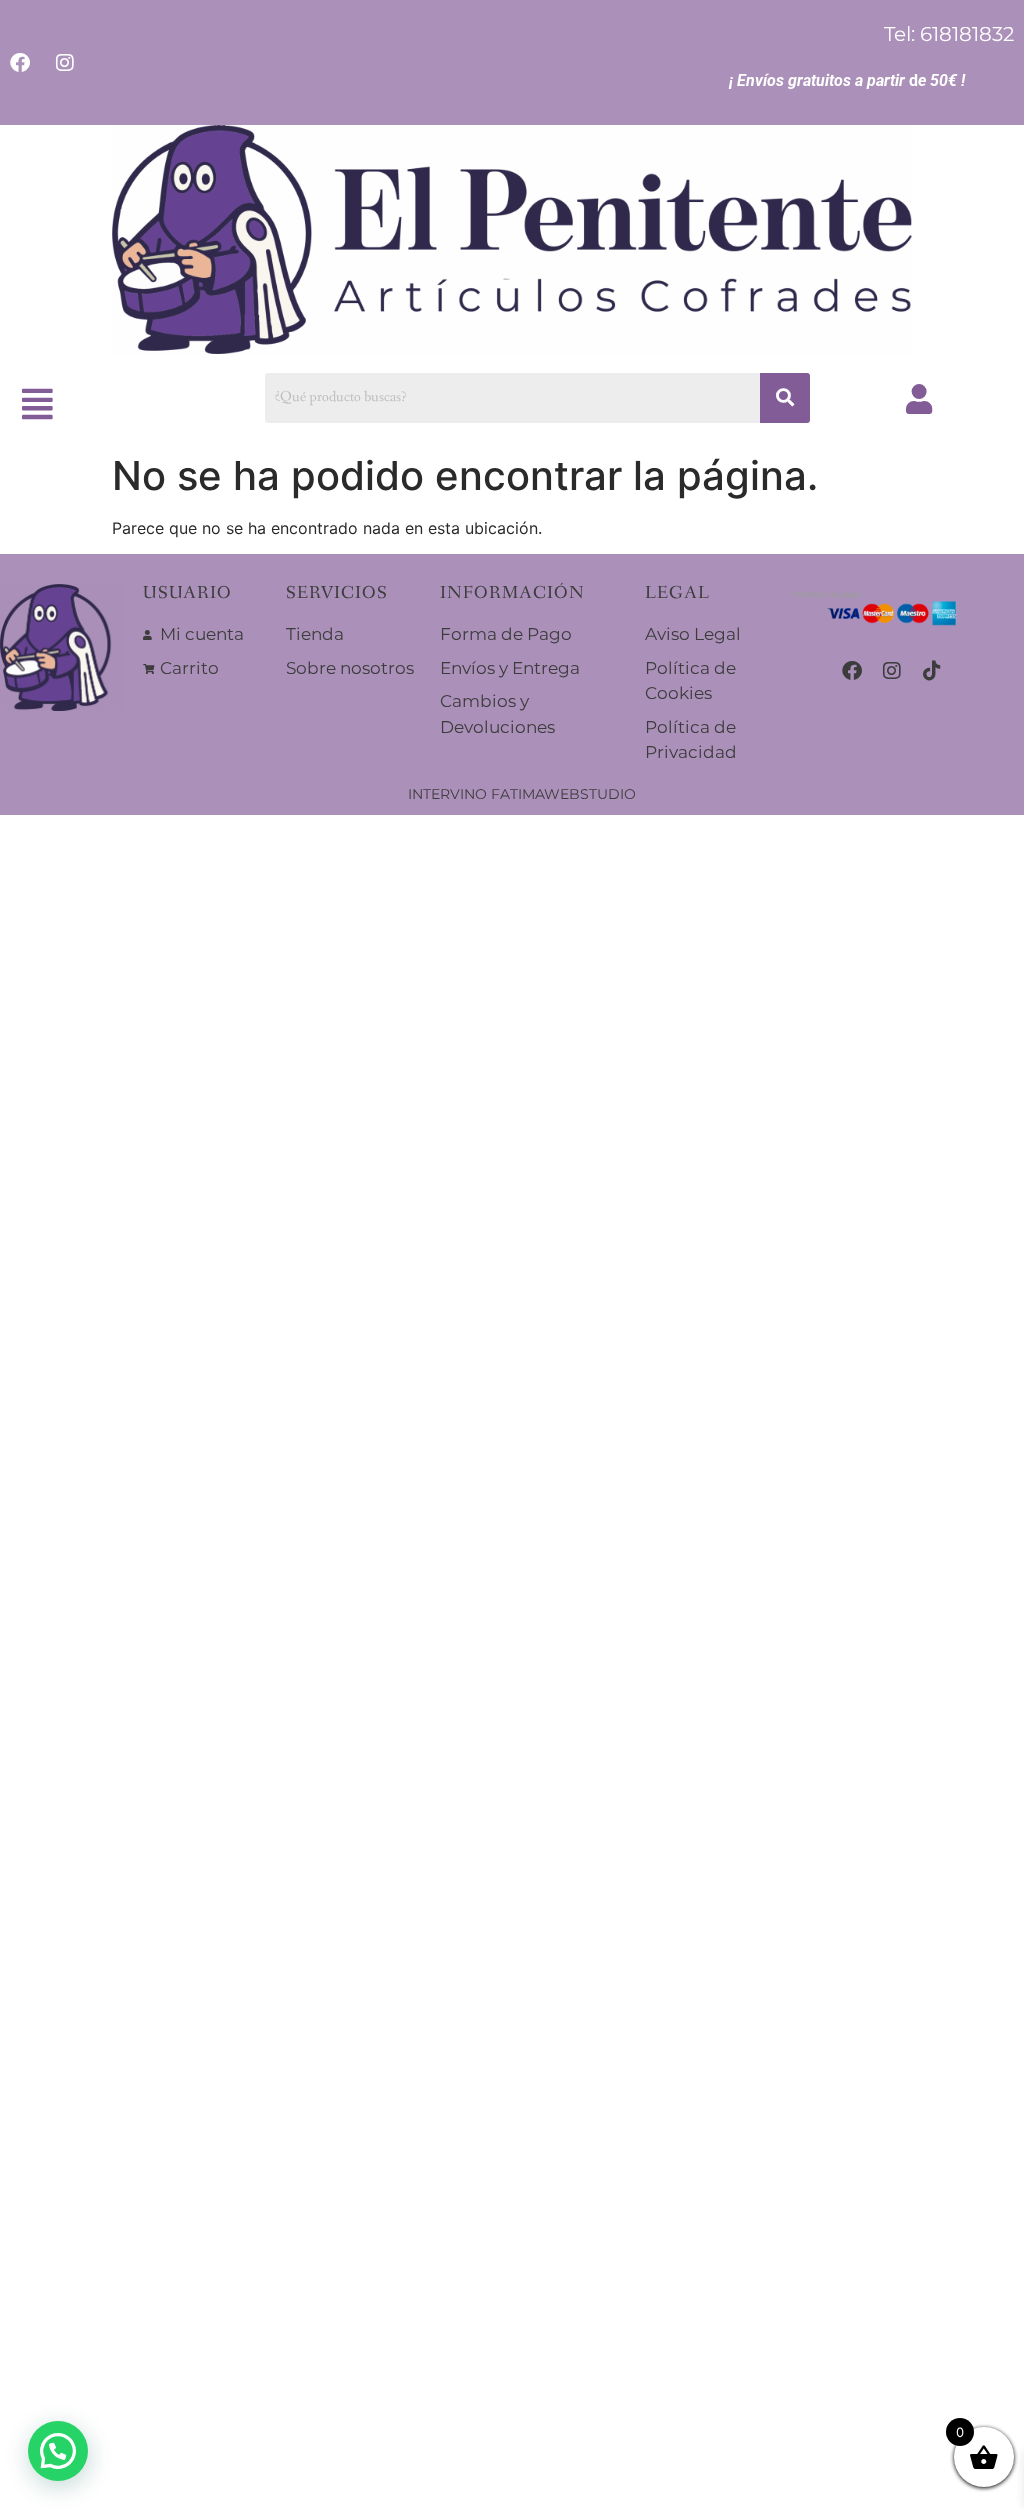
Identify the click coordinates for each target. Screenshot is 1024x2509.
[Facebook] (852, 671)
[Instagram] (892, 671)
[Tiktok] (932, 671)
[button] (38, 404)
